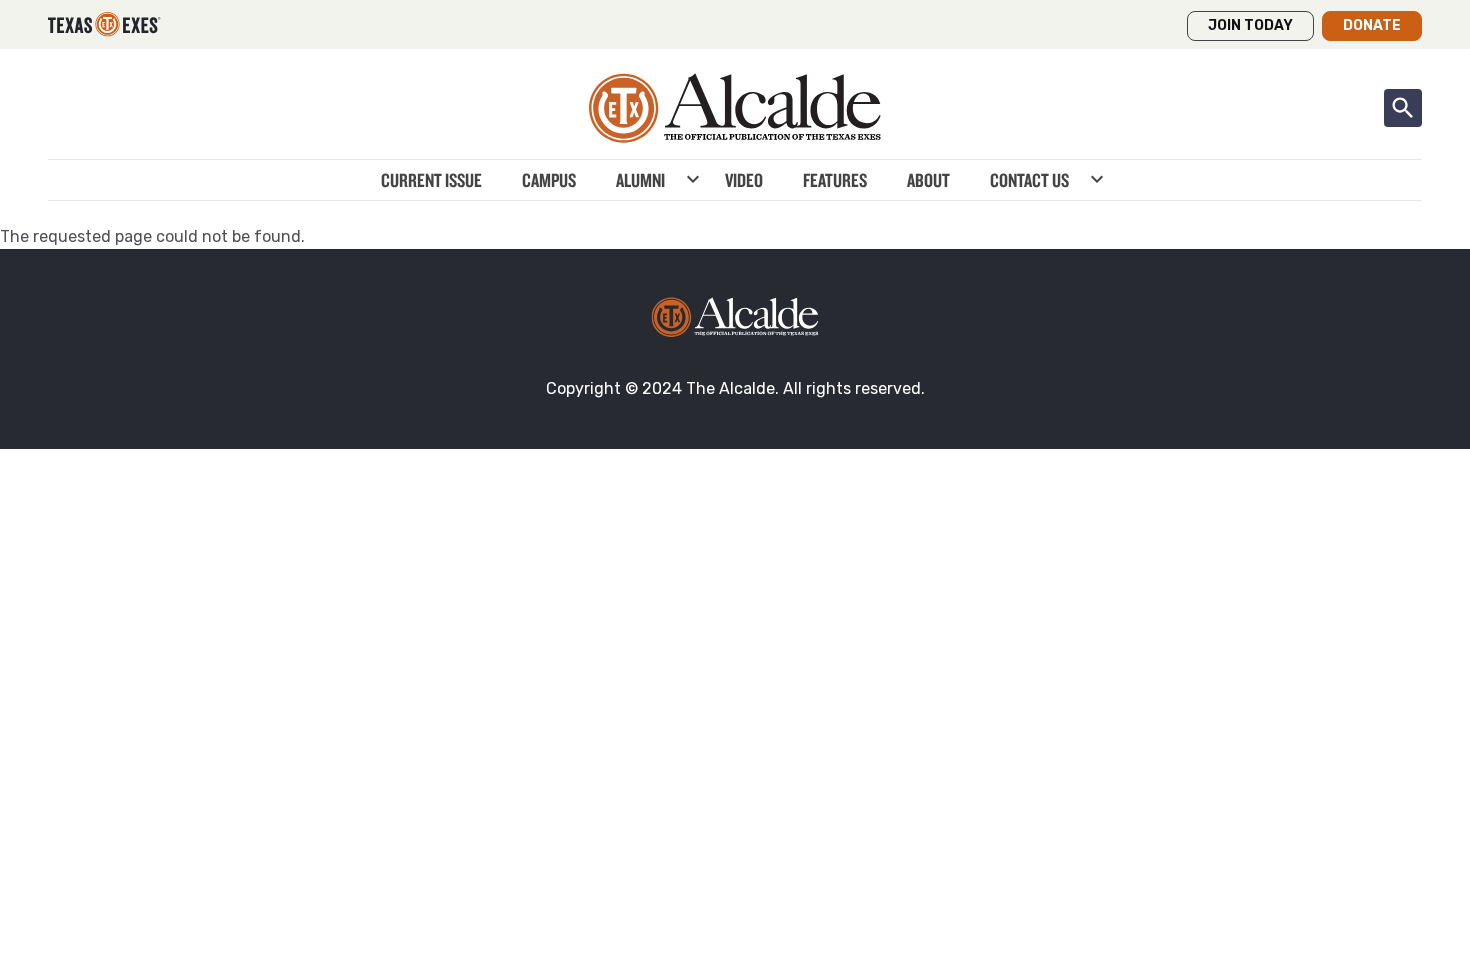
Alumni (640, 180)
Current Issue (431, 180)
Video (744, 180)
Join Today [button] (1250, 25)
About (928, 180)
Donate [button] (1372, 25)
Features (835, 180)
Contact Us (1029, 180)
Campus (549, 180)
